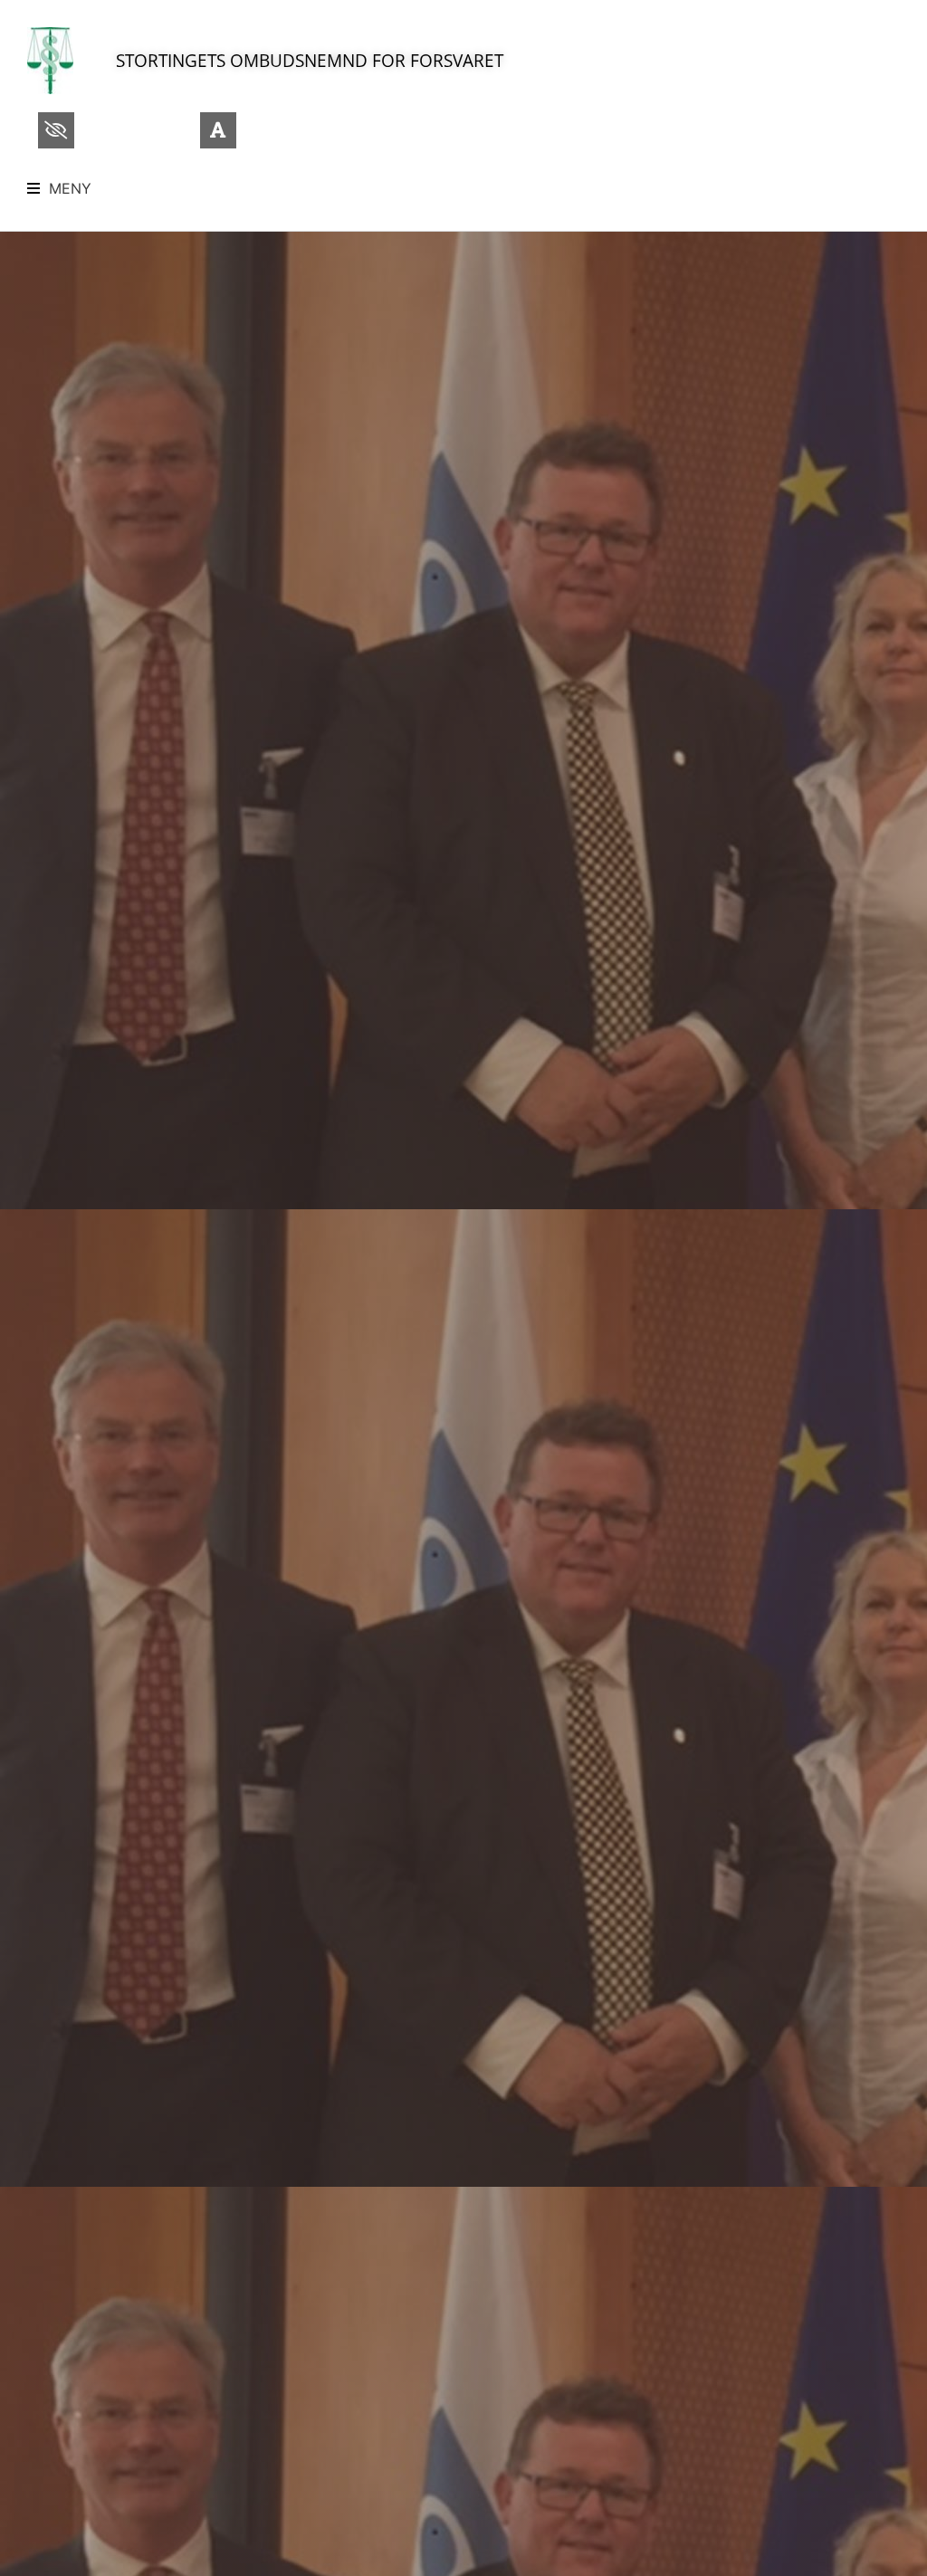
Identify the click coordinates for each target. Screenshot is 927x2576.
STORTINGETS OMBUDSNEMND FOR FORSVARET (310, 61)
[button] (59, 188)
